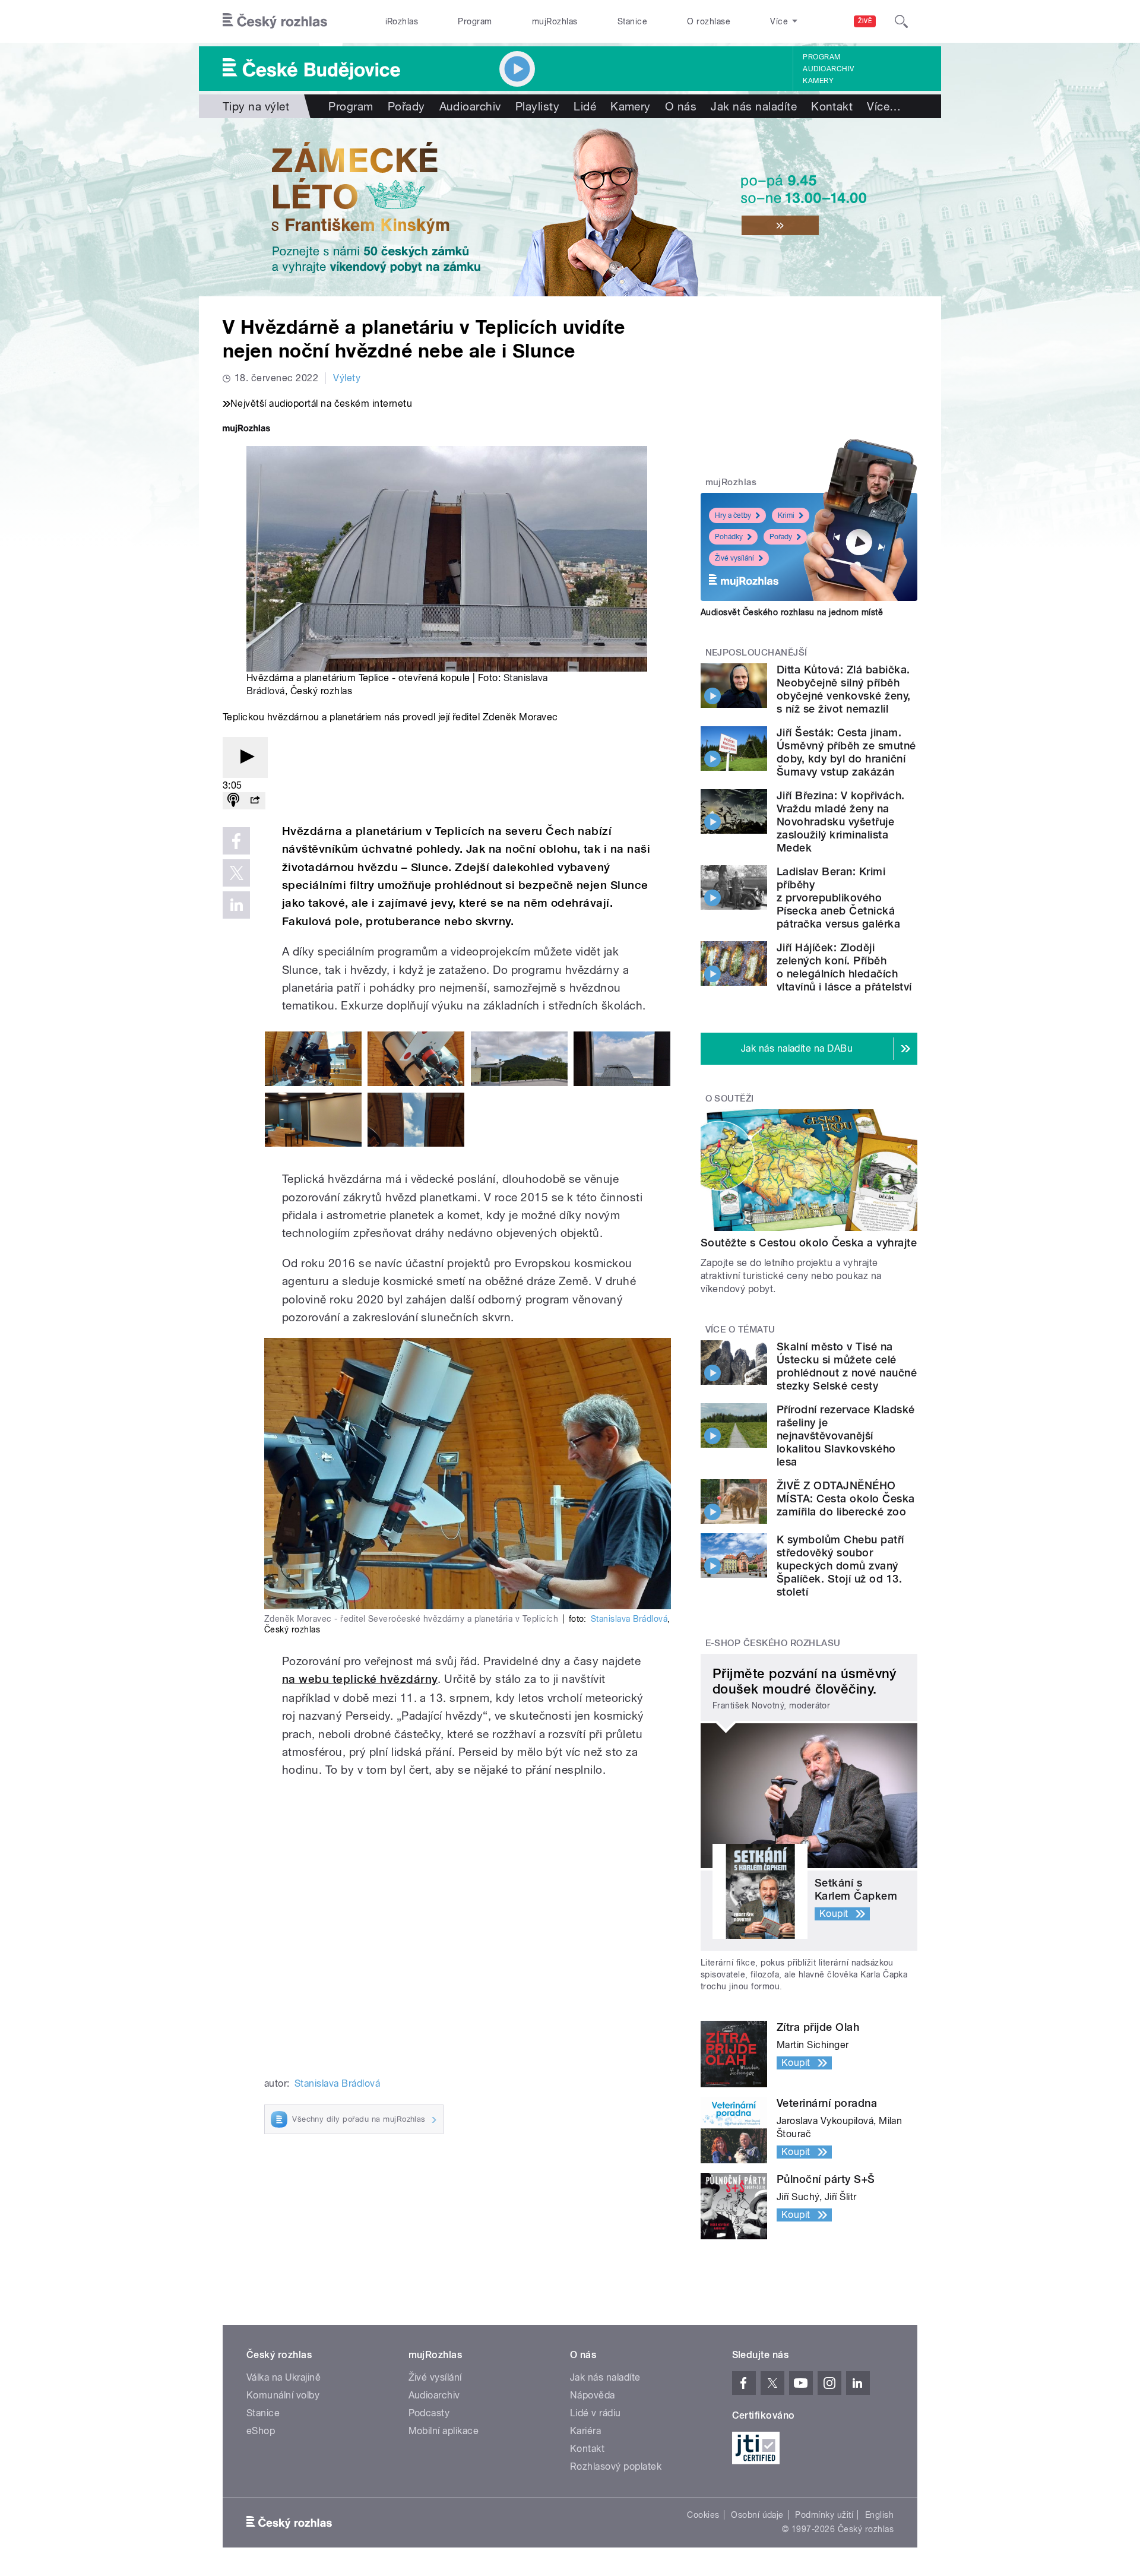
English (879, 2515)
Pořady (406, 106)
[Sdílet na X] (236, 873)
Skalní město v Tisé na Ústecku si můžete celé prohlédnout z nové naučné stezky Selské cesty (847, 1366)
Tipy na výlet (256, 106)
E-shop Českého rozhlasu (773, 1643)
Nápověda (593, 2395)
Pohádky (729, 537)
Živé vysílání (734, 558)
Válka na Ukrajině (284, 2377)
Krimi (786, 515)
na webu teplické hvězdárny (360, 1679)
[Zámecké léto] (570, 207)
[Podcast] (233, 801)
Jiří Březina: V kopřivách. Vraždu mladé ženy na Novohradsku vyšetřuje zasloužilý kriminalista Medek (840, 822)
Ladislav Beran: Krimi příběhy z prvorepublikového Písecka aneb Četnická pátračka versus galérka (838, 898)
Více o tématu (740, 1330)
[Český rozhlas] (275, 21)
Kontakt (832, 106)
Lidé (585, 106)
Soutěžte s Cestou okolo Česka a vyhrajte (809, 1243)
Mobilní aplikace (444, 2431)
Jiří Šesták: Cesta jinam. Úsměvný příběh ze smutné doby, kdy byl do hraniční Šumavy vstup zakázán (846, 752)
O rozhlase (709, 21)
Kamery (818, 81)
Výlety (347, 378)
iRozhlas (402, 21)
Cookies (703, 2515)
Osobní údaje (757, 2515)
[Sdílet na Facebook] (236, 841)
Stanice (632, 21)
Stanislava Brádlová (629, 1619)
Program (475, 21)
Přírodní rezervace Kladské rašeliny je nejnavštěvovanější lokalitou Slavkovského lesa (845, 1436)
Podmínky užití (824, 2515)
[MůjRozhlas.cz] (246, 430)
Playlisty (537, 106)
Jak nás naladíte (754, 106)
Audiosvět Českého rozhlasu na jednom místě (792, 612)
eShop (261, 2431)
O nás (681, 106)
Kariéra (585, 2431)
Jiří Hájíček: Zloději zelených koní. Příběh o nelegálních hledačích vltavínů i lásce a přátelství (844, 967)
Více (884, 106)
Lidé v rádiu (596, 2413)
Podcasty (429, 2413)
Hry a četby (733, 515)
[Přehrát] (245, 757)
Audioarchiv (828, 69)
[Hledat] (901, 21)
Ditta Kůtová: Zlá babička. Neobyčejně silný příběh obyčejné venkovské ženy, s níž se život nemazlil (844, 689)
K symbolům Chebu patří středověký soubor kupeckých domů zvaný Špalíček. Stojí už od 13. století (840, 1566)
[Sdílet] (255, 801)
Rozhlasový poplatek (616, 2466)
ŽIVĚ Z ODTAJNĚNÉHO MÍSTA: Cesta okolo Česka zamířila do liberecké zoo (846, 1499)
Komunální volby (283, 2395)
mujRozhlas (555, 21)
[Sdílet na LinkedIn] (236, 905)
